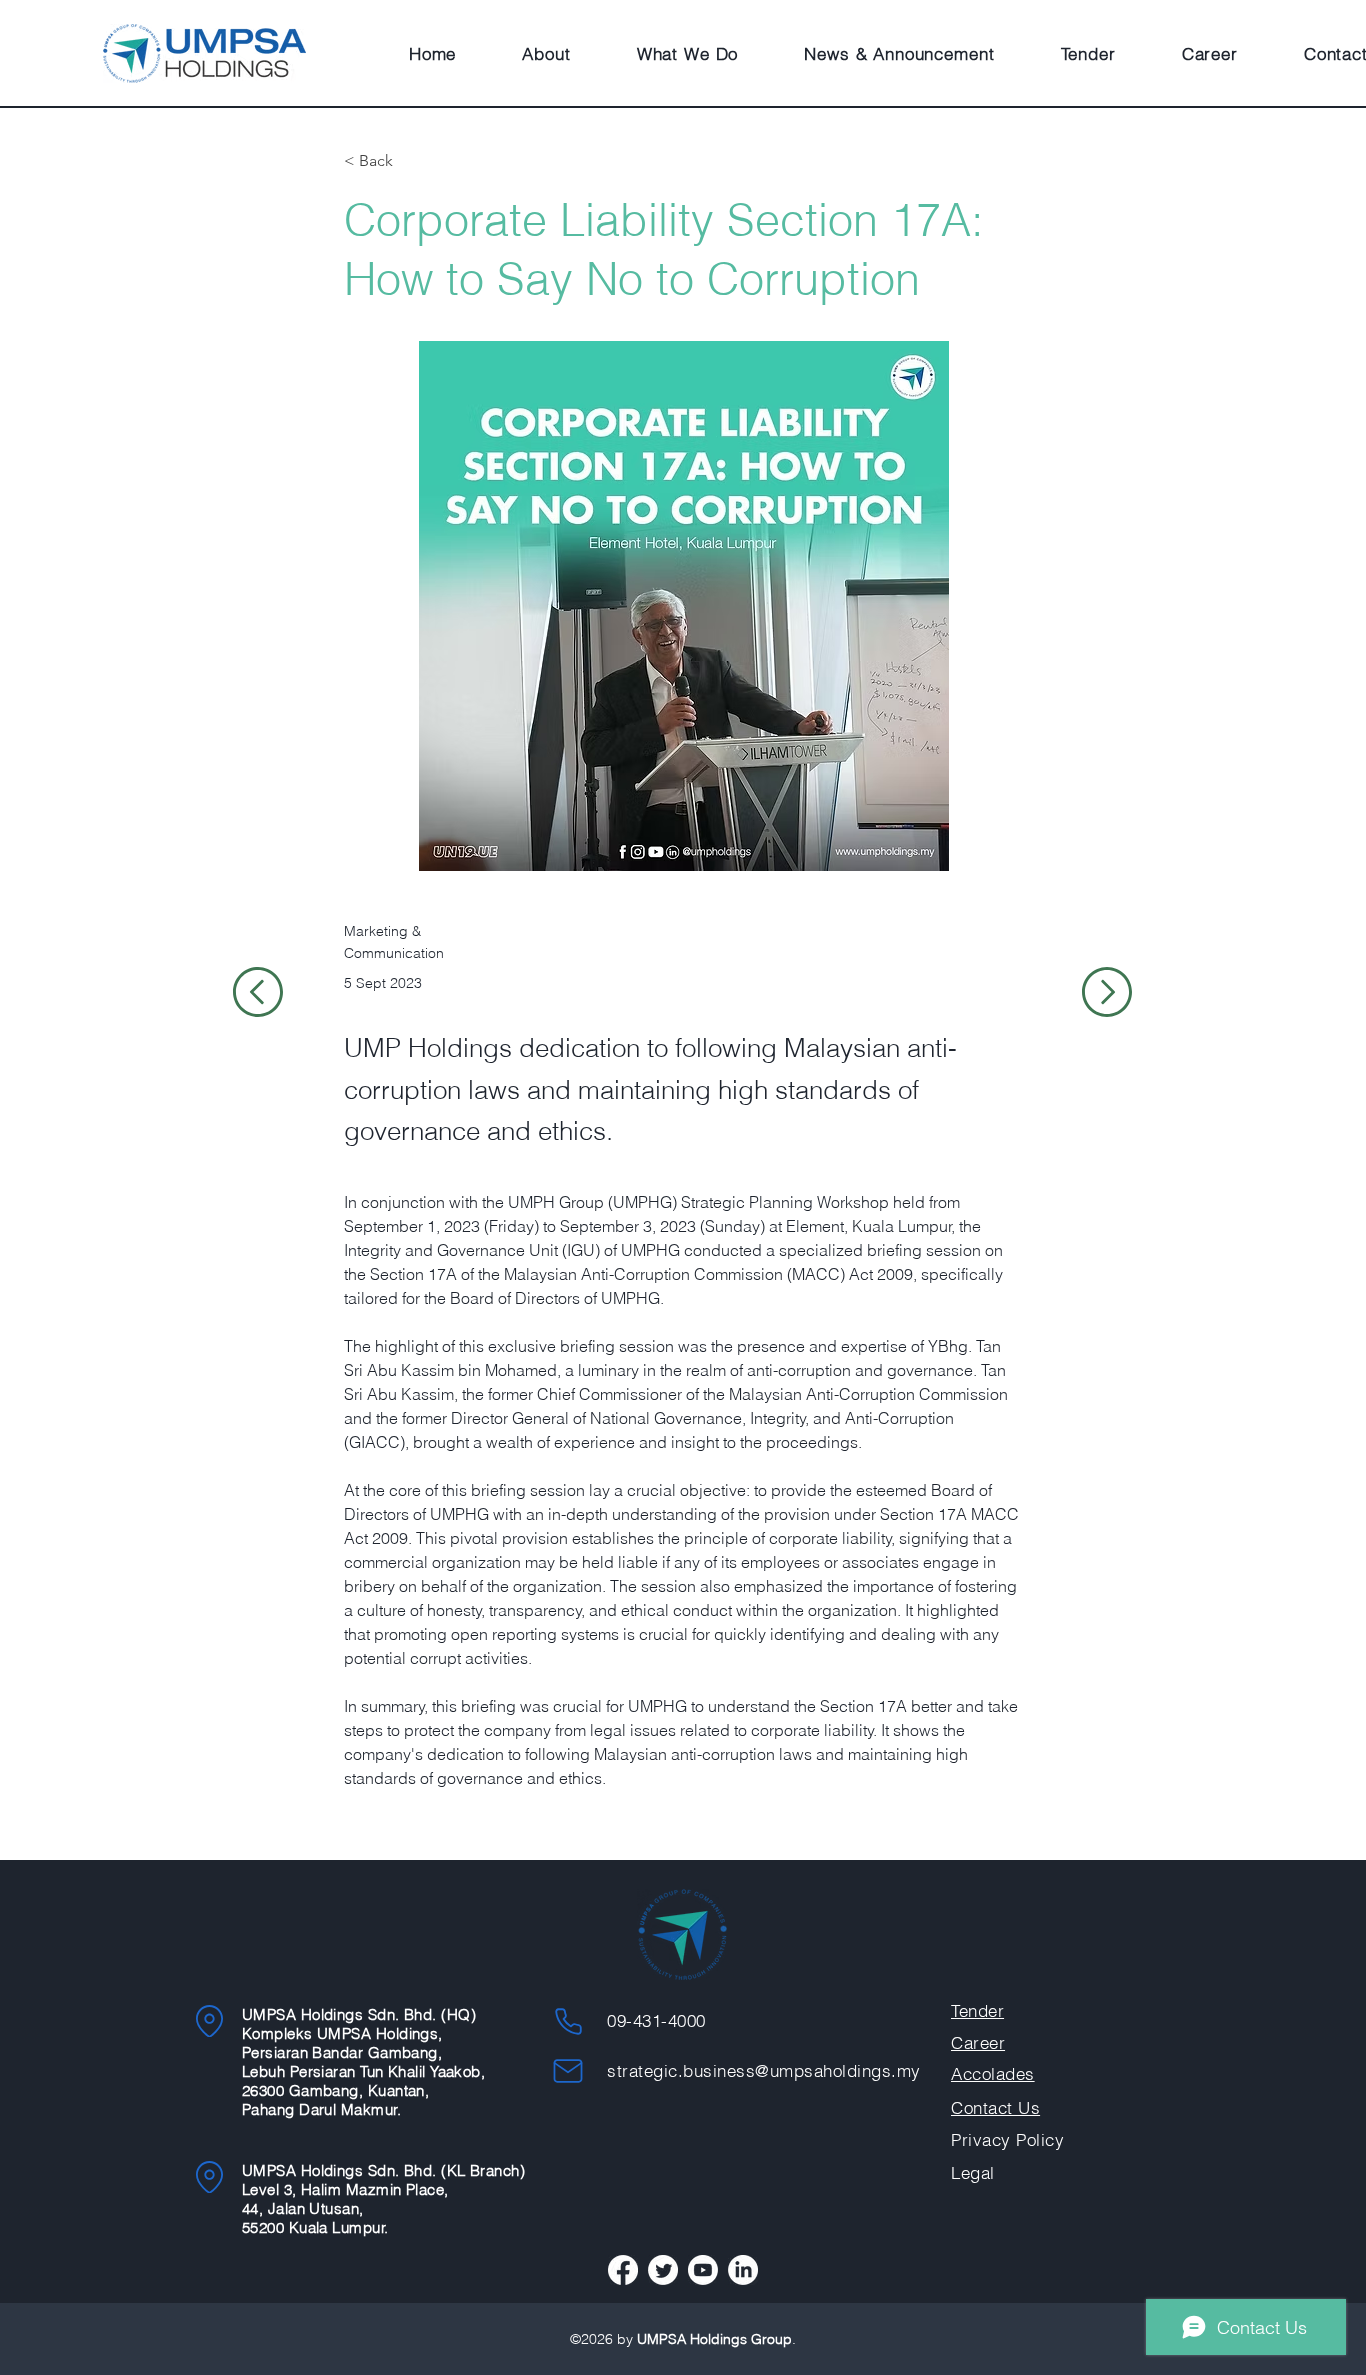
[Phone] (568, 2021)
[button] (546, 53)
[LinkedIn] (743, 2270)
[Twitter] (663, 2270)
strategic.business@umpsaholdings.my (764, 2070)
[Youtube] (703, 2270)
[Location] (209, 2021)
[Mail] (568, 2071)
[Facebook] (623, 2270)
